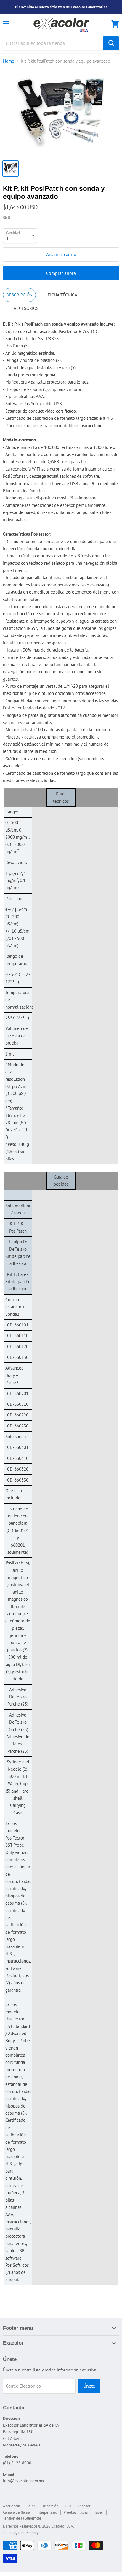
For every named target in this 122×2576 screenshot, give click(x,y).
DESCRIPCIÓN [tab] (19, 295)
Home (9, 61)
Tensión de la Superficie (22, 2518)
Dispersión (50, 2506)
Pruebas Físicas (76, 2512)
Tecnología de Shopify (21, 2532)
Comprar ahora (61, 273)
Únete (89, 2386)
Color (31, 2506)
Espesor (84, 2506)
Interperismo (47, 2512)
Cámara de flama (16, 2512)
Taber (99, 2512)
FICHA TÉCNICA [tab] (62, 295)
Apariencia (11, 2506)
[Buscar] (111, 43)
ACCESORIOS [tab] (26, 308)
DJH (68, 2506)
